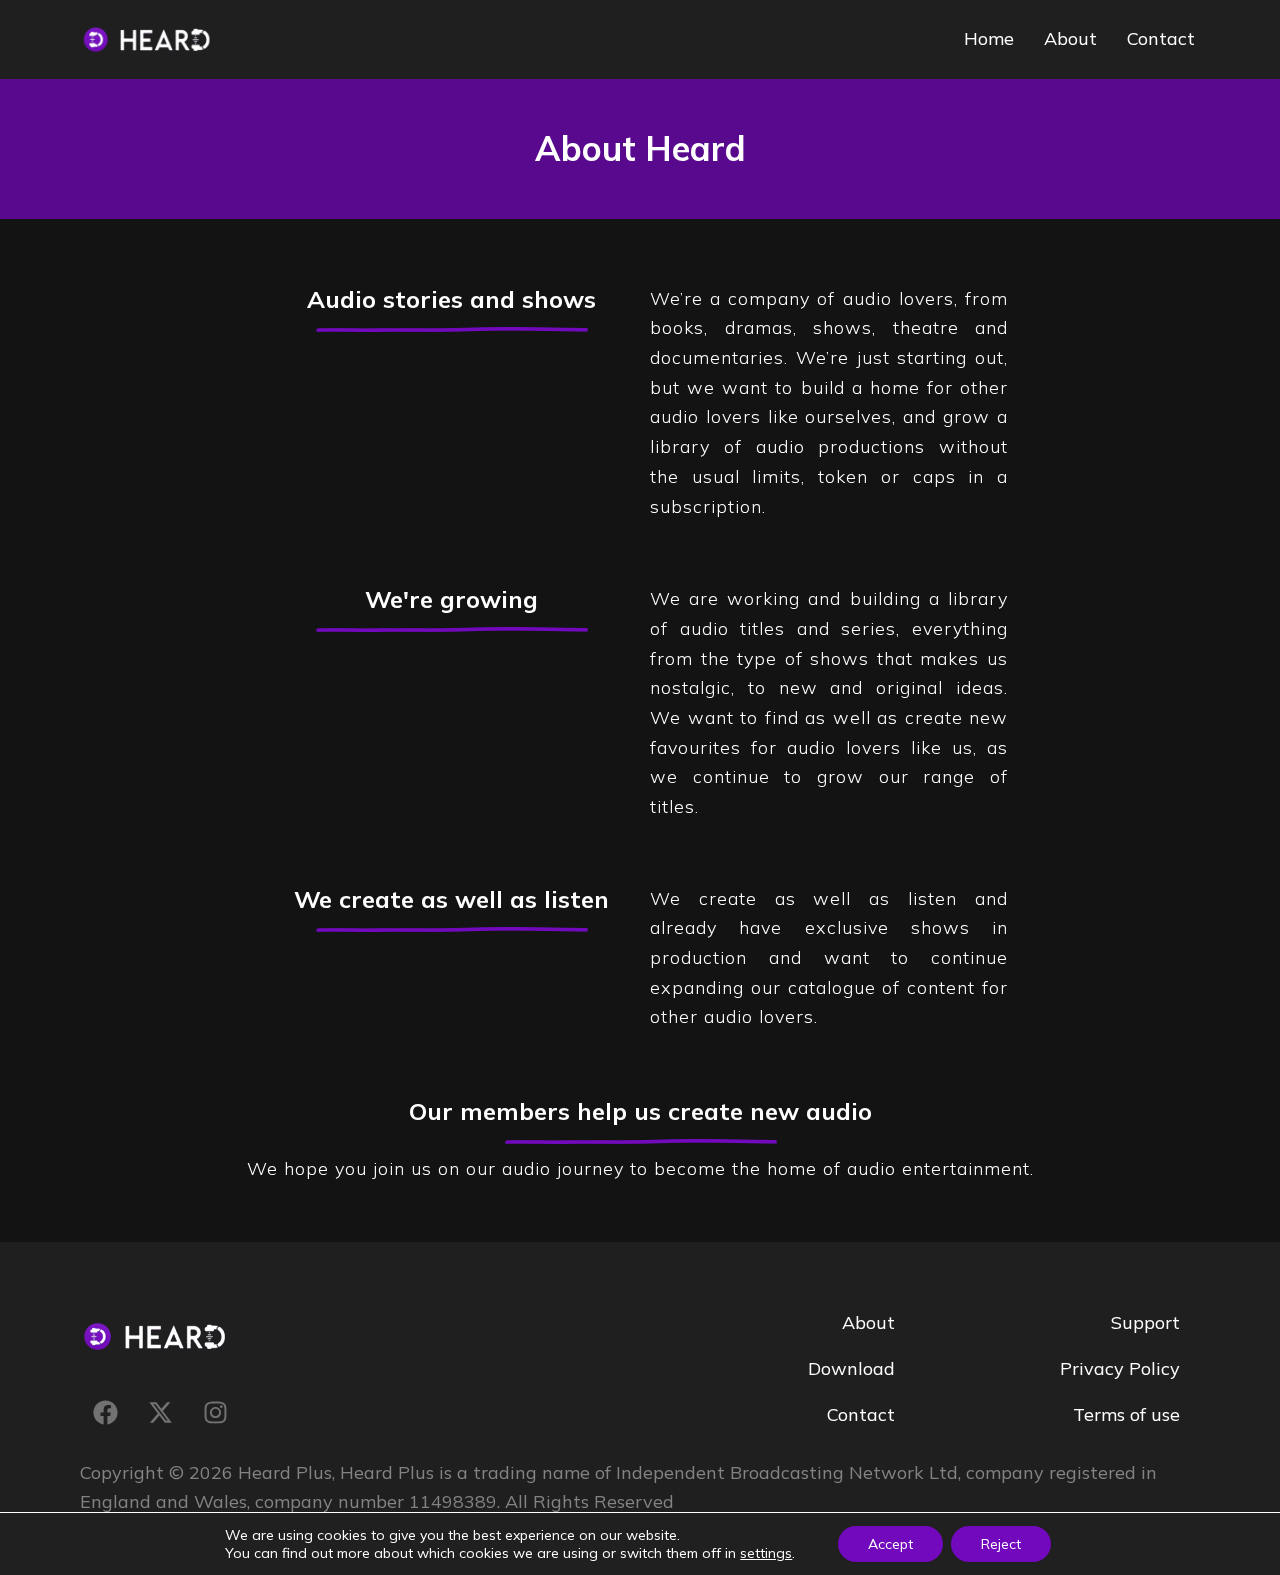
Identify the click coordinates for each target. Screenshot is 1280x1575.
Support (1145, 1322)
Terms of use (1126, 1414)
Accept (890, 1544)
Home (989, 38)
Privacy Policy (1120, 1368)
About (1070, 38)
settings (766, 1553)
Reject (1001, 1544)
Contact (1161, 38)
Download (851, 1368)
